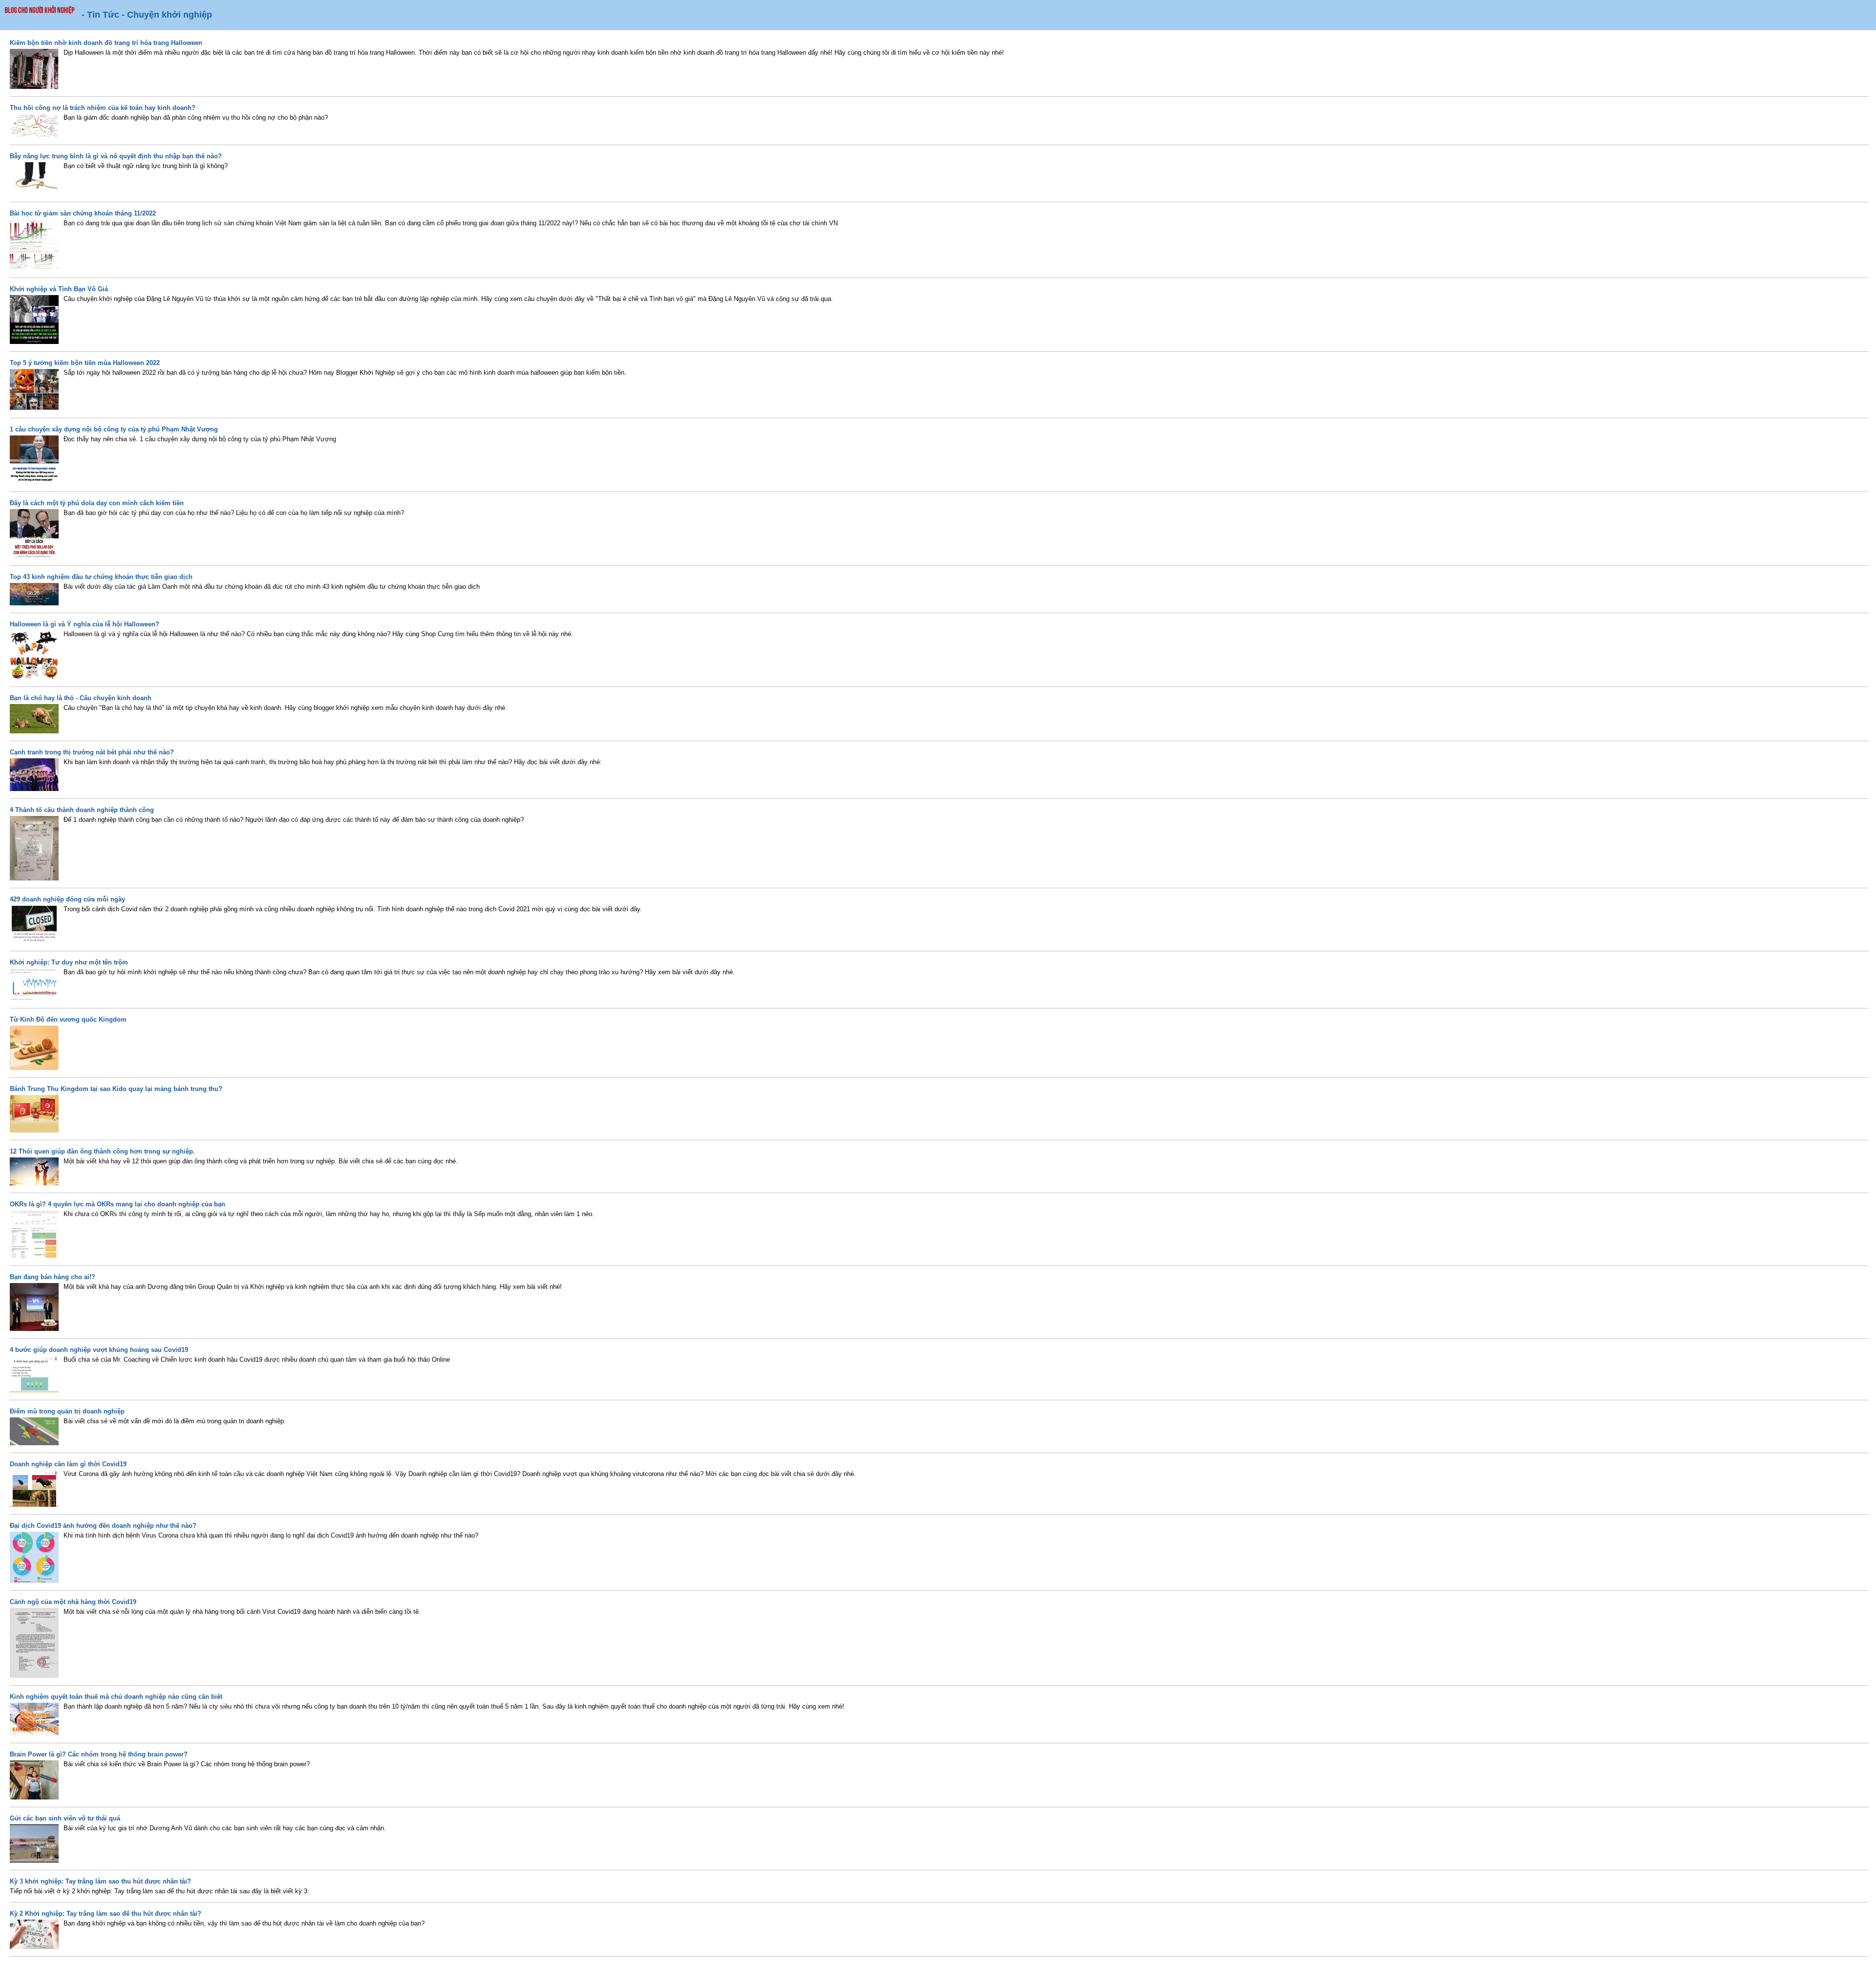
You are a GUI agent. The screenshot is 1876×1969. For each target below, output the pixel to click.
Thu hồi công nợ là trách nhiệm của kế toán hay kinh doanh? (103, 108)
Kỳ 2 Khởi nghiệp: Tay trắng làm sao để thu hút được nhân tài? (106, 1914)
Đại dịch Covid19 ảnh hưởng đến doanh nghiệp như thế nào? (103, 1526)
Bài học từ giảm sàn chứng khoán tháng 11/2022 (83, 213)
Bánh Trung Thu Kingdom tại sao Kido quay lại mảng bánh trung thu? (116, 1089)
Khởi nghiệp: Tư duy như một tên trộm (69, 962)
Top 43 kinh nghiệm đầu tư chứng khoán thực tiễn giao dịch (101, 577)
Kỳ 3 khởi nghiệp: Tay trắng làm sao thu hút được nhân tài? (100, 1881)
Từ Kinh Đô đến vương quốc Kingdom (68, 1019)
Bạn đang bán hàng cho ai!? (53, 1277)
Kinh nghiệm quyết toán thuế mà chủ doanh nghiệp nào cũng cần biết (116, 1697)
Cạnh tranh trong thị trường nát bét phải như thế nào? (92, 752)
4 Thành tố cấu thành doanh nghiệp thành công (82, 810)
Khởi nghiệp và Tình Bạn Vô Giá (59, 289)
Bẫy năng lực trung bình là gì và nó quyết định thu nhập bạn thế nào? (116, 156)
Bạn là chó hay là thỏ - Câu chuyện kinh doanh (81, 698)
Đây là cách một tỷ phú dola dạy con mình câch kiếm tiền (97, 503)
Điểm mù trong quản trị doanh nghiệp (67, 1411)
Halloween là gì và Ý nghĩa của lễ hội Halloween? (85, 624)
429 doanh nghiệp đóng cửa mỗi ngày (67, 899)
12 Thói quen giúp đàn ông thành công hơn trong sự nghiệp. (102, 1151)
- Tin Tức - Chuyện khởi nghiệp (147, 15)
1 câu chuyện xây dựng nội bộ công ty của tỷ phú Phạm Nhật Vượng (114, 429)
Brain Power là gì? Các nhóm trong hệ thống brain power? (99, 1754)
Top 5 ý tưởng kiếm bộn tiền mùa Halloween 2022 (85, 363)
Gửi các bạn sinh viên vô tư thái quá (65, 1818)
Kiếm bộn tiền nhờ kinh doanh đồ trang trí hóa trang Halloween (106, 43)
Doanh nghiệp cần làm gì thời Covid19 (68, 1464)
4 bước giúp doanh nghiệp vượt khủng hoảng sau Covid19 (99, 1350)
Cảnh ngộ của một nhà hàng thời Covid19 (73, 1602)
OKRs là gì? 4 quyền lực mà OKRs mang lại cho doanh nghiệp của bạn (117, 1204)
